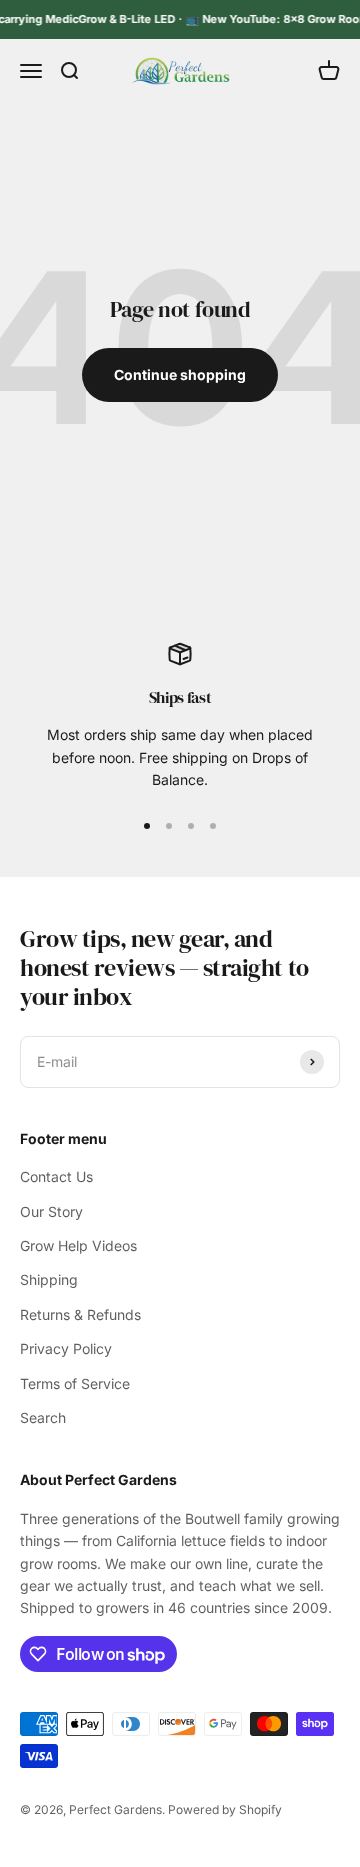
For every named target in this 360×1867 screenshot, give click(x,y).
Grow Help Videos (78, 1245)
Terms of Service (75, 1383)
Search (43, 1417)
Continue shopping (180, 374)
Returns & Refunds (80, 1314)
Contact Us (56, 1176)
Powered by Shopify (225, 1809)
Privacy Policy (66, 1348)
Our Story (51, 1211)
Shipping (49, 1279)
